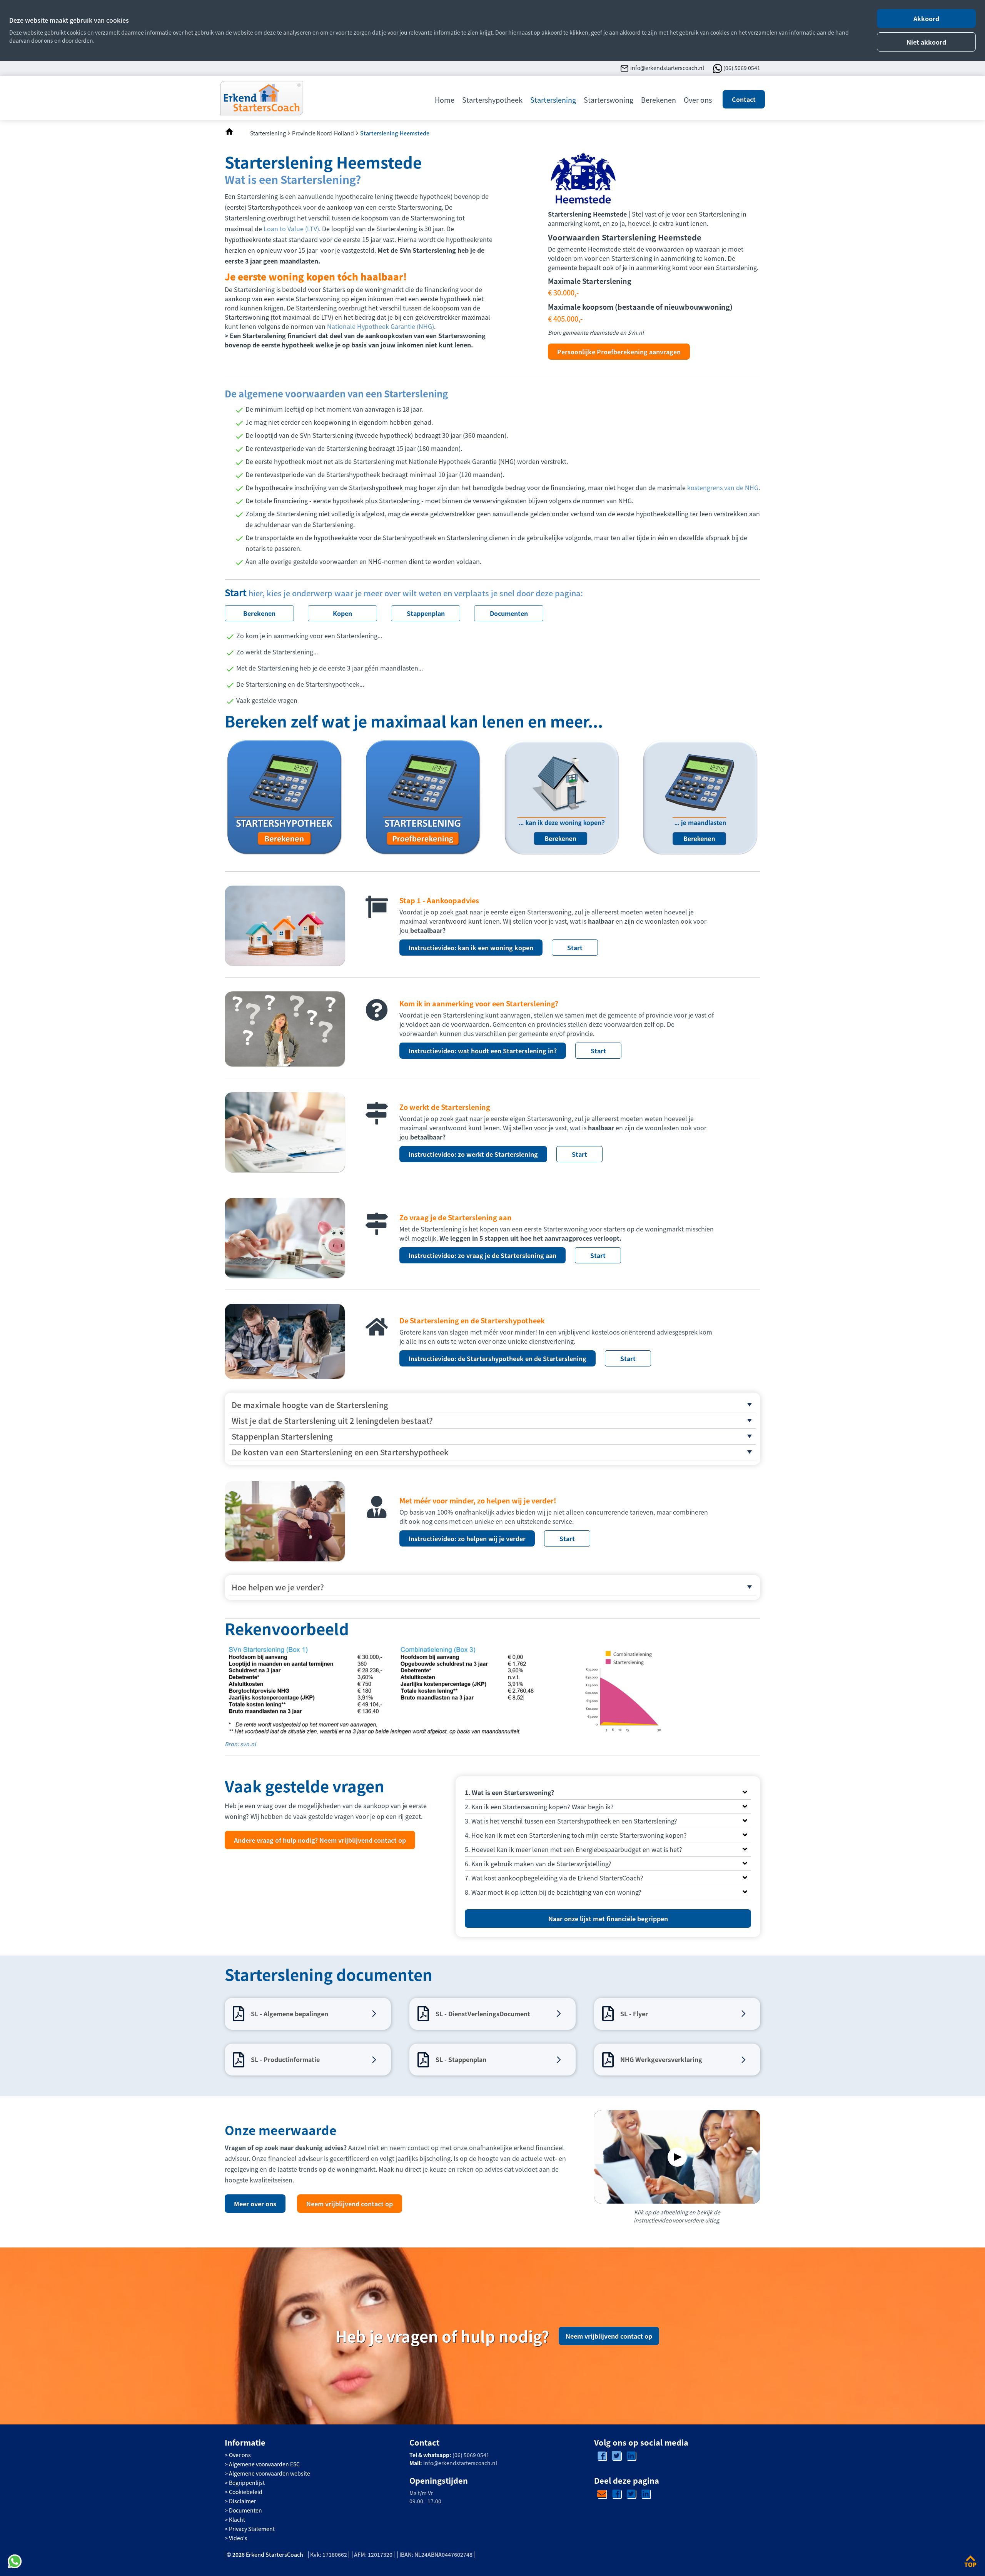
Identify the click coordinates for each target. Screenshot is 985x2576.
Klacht (237, 2519)
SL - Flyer (634, 2014)
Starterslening (553, 100)
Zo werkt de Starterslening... (277, 652)
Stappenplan (426, 613)
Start (575, 948)
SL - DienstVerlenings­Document (483, 2014)
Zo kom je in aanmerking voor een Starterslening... (309, 636)
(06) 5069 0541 (742, 68)
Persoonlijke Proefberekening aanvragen (619, 352)
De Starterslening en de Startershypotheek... (300, 684)
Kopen (342, 613)
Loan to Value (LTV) (291, 229)
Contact (744, 99)
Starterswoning (609, 100)
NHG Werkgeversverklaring (661, 2059)
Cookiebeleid (246, 2492)
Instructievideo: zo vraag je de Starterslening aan (482, 1255)
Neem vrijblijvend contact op (350, 2204)
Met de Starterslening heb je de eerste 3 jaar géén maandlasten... (330, 668)
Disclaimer (242, 2501)
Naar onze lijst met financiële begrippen (608, 1919)
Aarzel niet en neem (376, 2147)
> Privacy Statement (250, 2529)
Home (445, 100)
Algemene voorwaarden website (270, 2473)
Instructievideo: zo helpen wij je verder (467, 1538)
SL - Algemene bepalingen (290, 2014)
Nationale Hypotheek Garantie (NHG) (381, 326)
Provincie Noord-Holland (323, 133)
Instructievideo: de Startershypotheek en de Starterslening (498, 1358)
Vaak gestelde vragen (267, 700)
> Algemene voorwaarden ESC (262, 2464)
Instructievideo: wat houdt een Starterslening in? (483, 1051)
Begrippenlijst (247, 2483)
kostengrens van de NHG (723, 487)
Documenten (509, 613)
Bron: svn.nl (240, 1744)
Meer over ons (255, 2204)
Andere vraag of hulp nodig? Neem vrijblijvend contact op (320, 1840)
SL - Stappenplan (461, 2059)
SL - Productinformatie (285, 2059)
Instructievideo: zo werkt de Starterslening (473, 1154)
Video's (238, 2538)
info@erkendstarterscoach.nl (667, 68)
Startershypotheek (492, 100)
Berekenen (659, 100)
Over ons (698, 100)
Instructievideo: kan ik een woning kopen (471, 948)
